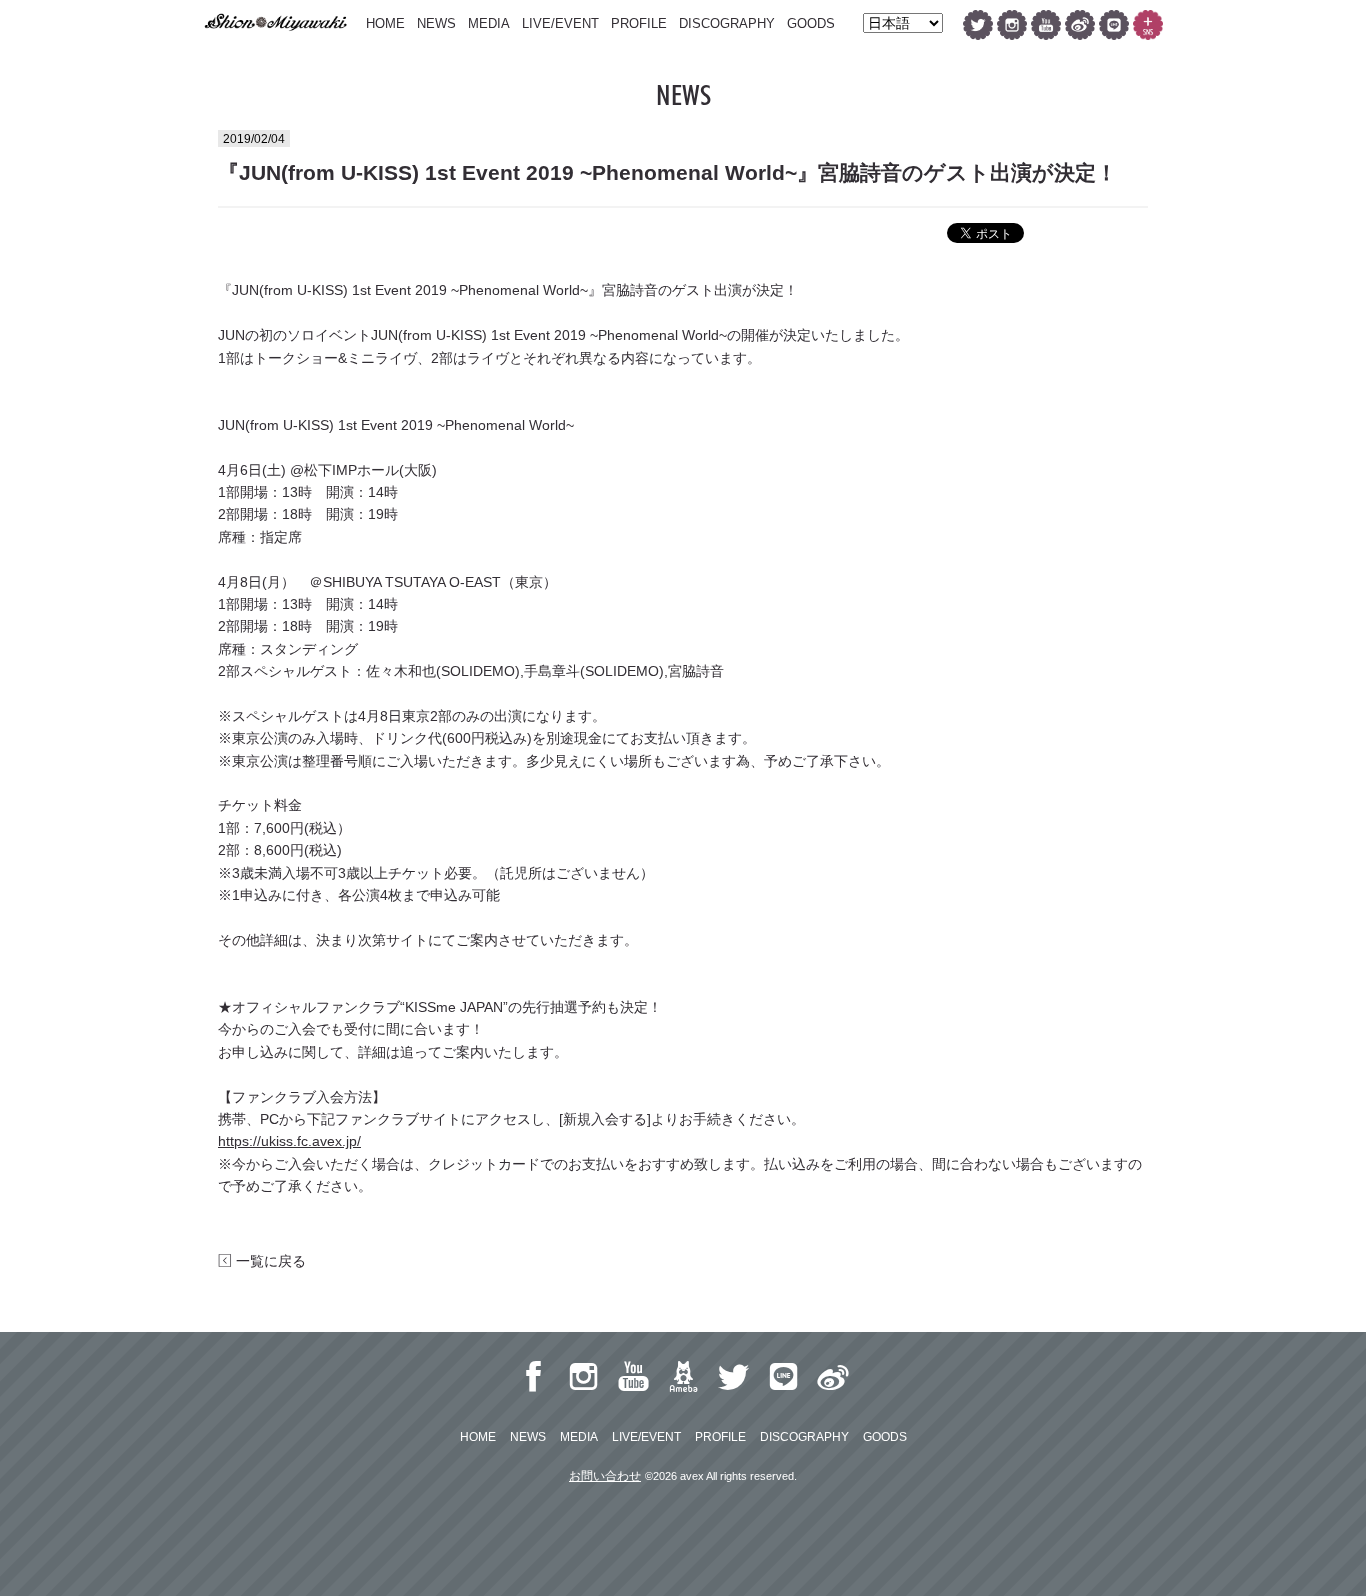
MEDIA (489, 23)
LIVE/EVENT (560, 23)
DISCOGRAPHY (727, 23)
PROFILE (639, 23)
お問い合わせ (605, 1476)
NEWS (436, 23)
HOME (385, 23)
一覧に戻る (269, 1261)
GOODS (811, 23)
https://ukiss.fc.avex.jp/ (289, 1141)
